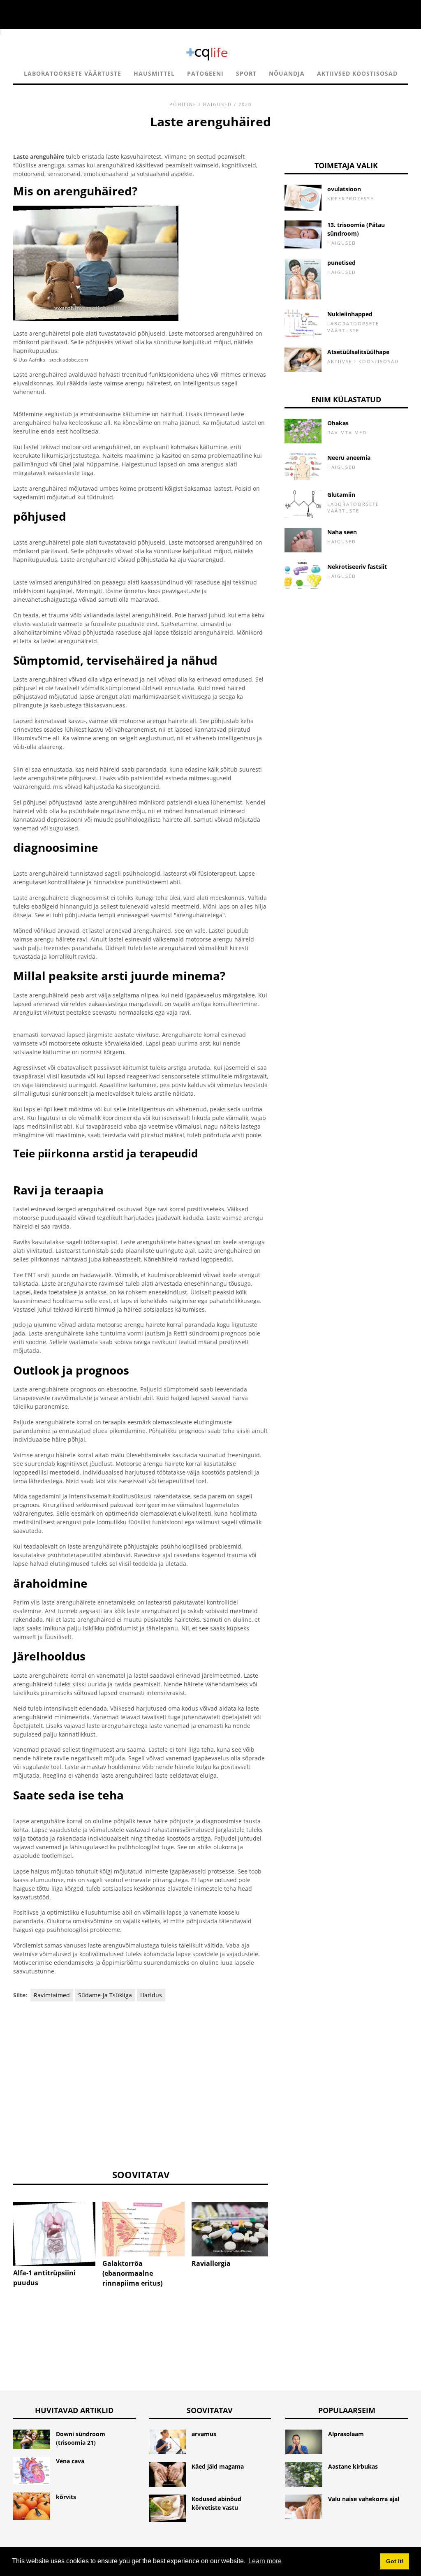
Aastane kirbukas (353, 2466)
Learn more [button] (265, 2561)
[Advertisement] (141, 2084)
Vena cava (70, 2461)
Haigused (217, 104)
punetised (341, 263)
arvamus (204, 2434)
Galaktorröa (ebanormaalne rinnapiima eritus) (132, 2273)
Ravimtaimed (52, 1995)
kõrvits (66, 2497)
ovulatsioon (344, 189)
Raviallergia (211, 2263)
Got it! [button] (395, 2561)
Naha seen (342, 532)
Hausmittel (154, 73)
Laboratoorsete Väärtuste (73, 73)
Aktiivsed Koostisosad (357, 73)
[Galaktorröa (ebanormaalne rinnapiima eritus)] (143, 2229)
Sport (246, 73)
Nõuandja (287, 73)
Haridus (151, 1995)
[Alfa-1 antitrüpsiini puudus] (54, 2234)
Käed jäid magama (218, 2466)
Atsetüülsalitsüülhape (358, 352)
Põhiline (183, 104)
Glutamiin (341, 495)
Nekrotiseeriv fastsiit (357, 567)
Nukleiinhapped (350, 314)
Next (280, 2230)
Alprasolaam (346, 2434)
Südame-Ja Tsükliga (105, 1995)
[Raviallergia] (233, 2229)
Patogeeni (205, 73)
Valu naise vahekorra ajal (364, 2499)
